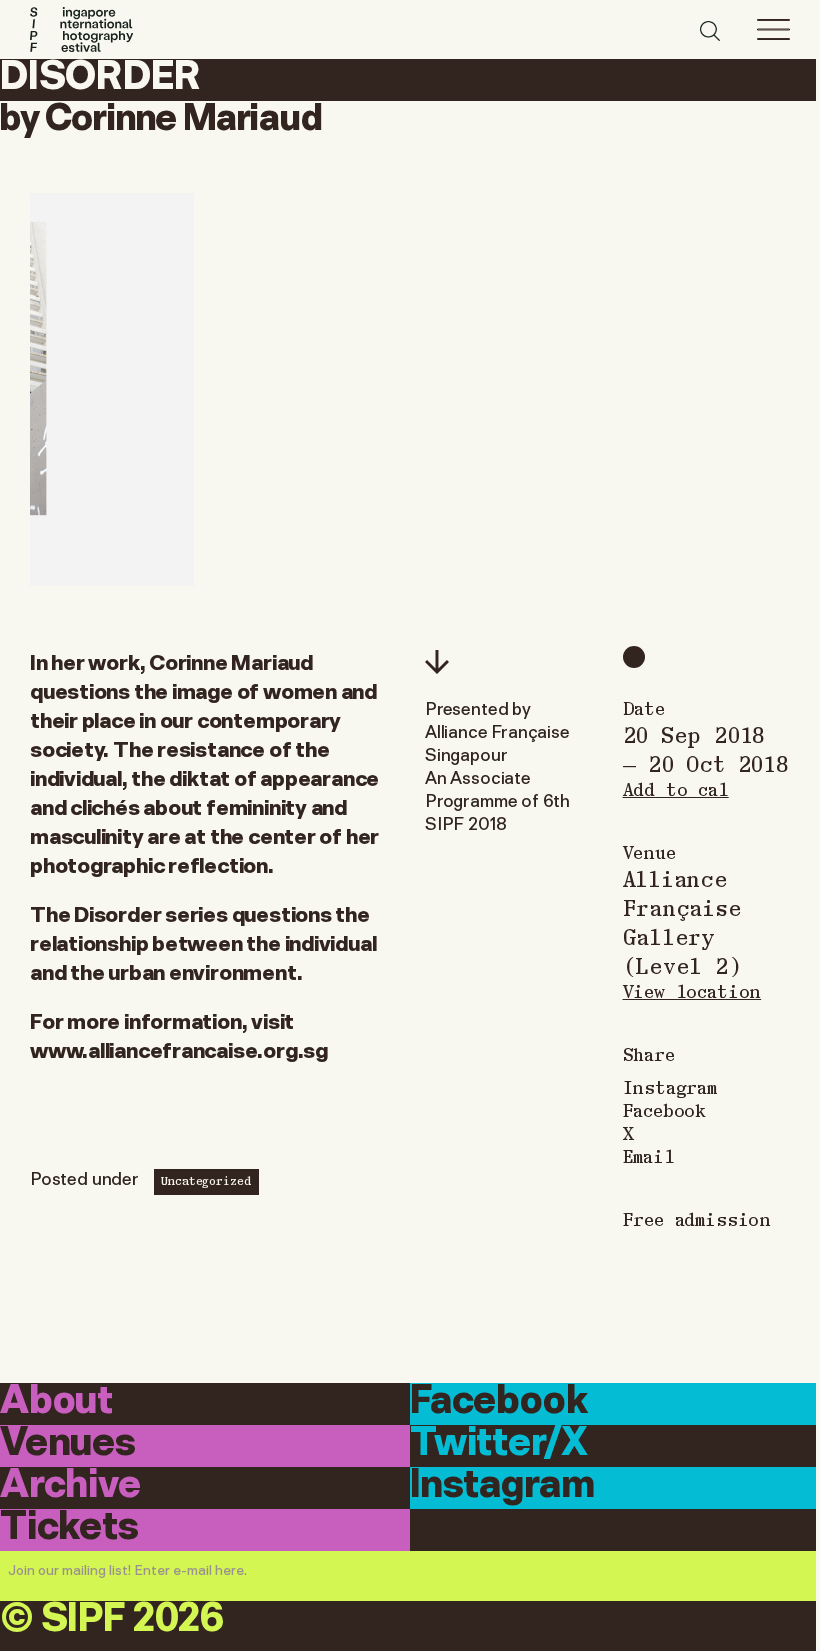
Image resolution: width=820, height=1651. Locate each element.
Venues (68, 1444)
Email (649, 1155)
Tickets (69, 1528)
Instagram (670, 1086)
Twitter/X (498, 1444)
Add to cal (676, 788)
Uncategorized (206, 1180)
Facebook (665, 1109)
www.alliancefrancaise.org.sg (179, 1048)
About (56, 1402)
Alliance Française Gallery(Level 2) (682, 921)
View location (692, 990)
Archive (70, 1486)
